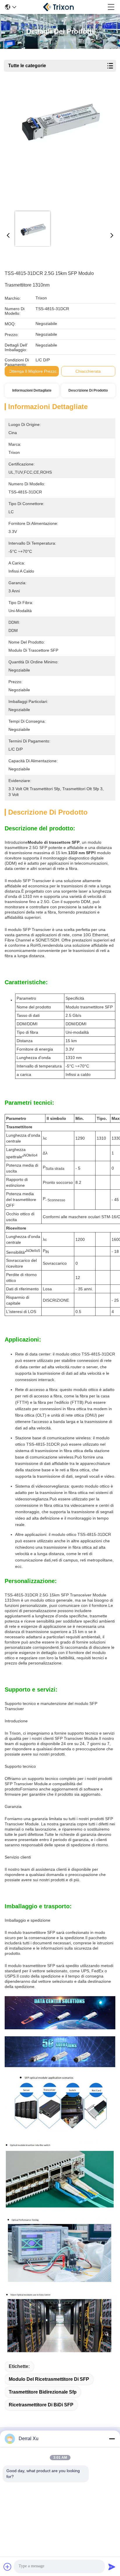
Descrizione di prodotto (88, 390)
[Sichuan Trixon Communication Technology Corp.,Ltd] (62, 7)
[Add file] (8, 2567)
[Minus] (112, 2439)
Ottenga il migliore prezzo (33, 371)
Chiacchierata (88, 371)
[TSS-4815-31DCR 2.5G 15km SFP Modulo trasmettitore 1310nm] (59, 146)
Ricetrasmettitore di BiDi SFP (41, 2405)
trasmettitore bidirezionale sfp (43, 2392)
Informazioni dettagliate (32, 390)
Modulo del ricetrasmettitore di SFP (49, 2379)
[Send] (112, 2567)
